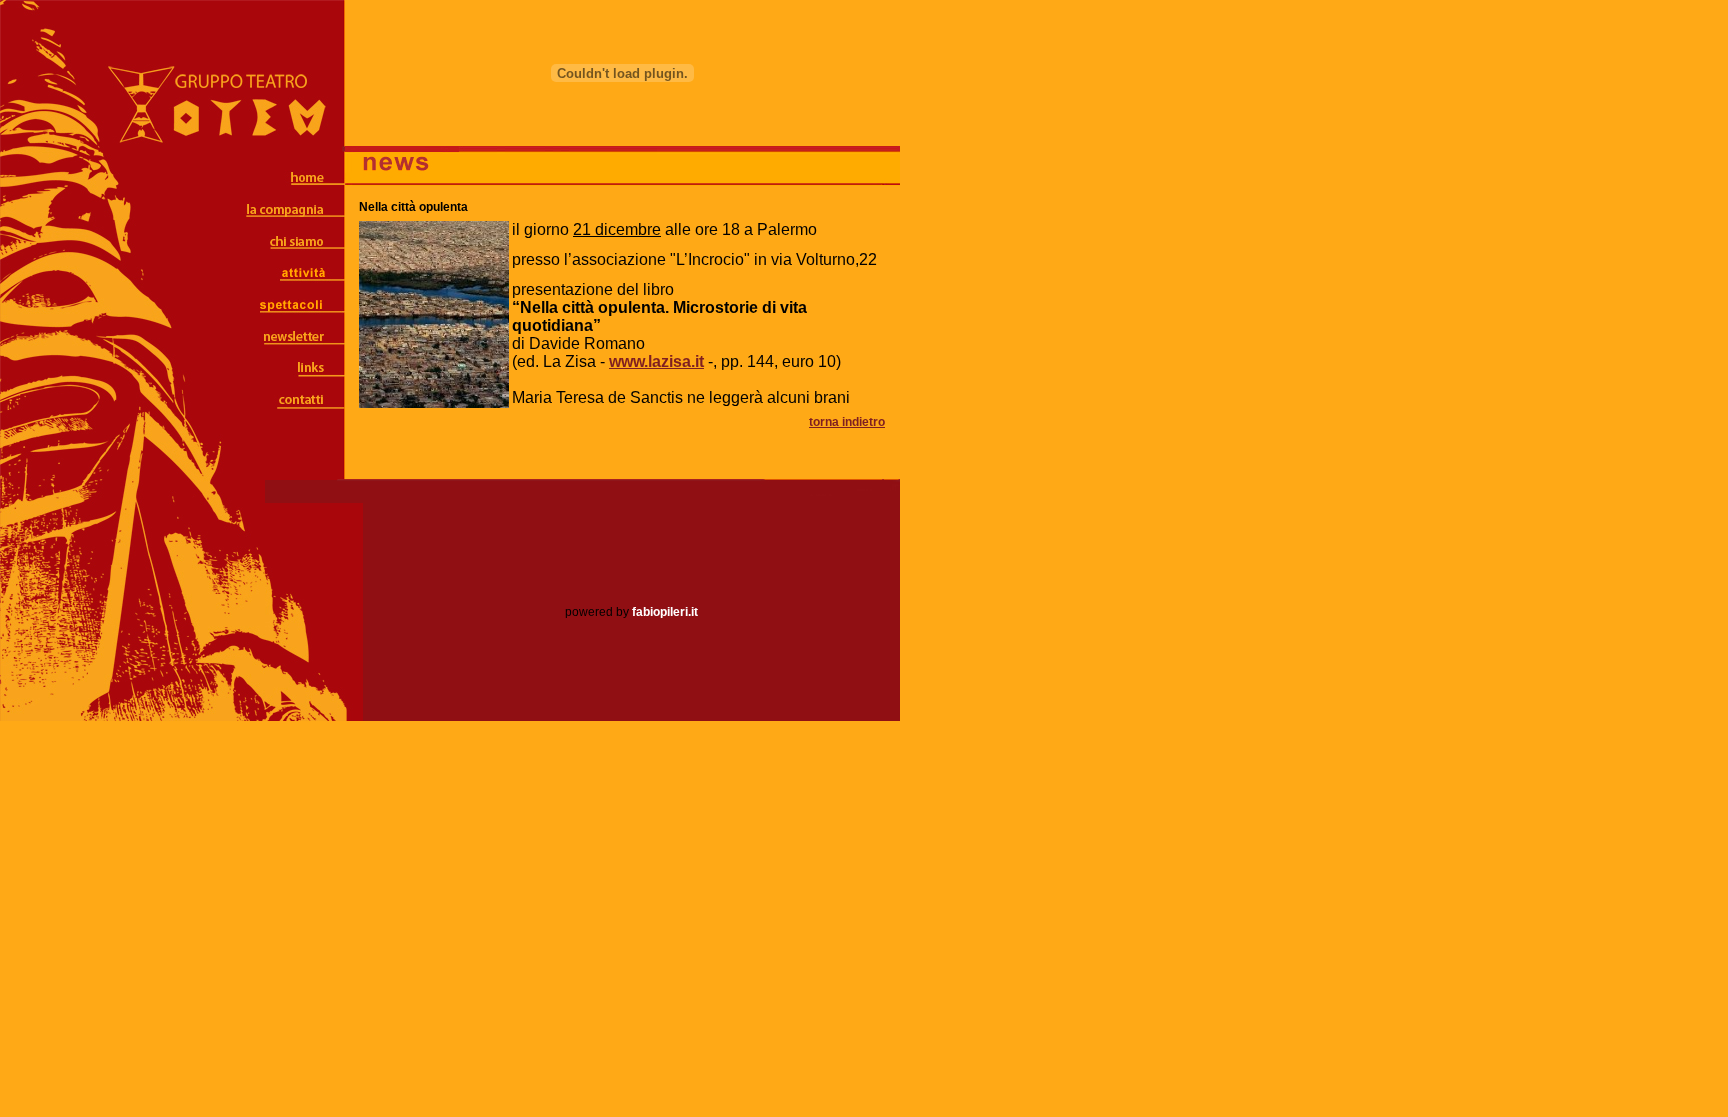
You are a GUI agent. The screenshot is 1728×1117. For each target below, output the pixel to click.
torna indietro (847, 422)
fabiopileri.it (665, 612)
